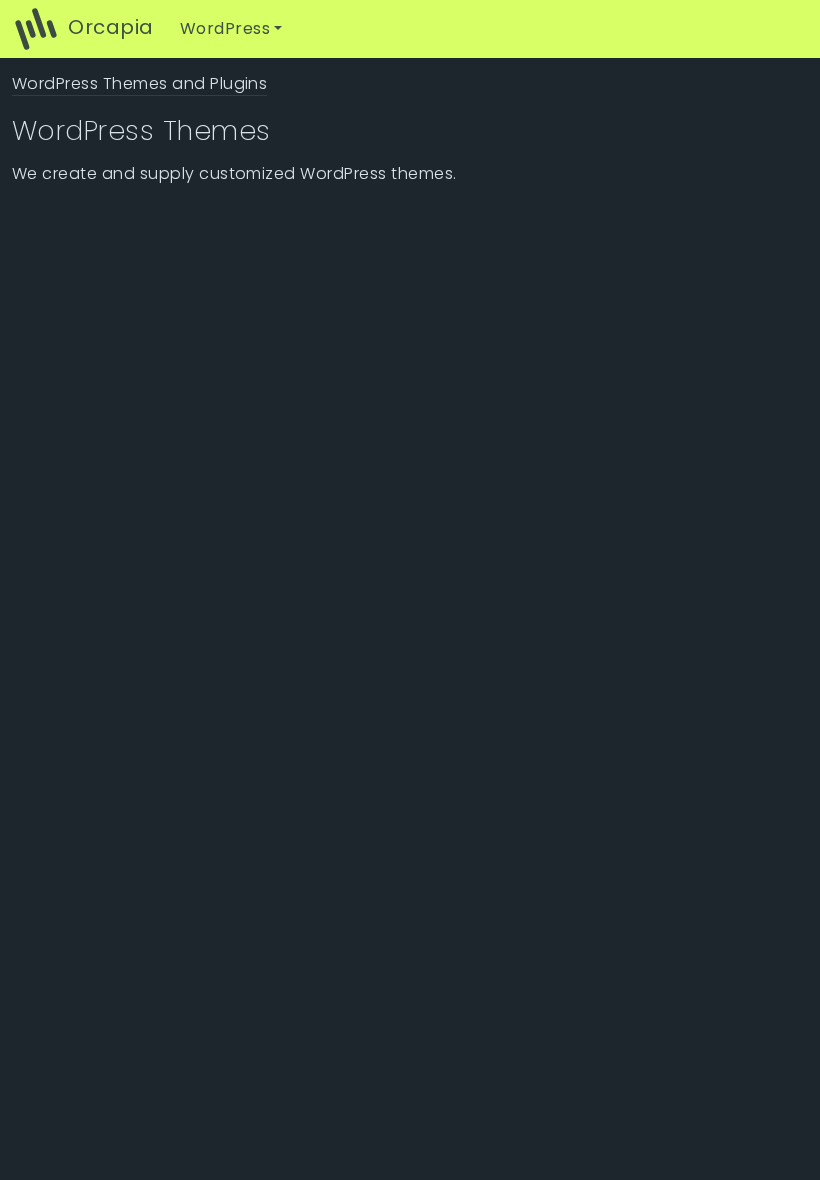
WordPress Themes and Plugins (139, 83)
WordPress (225, 28)
